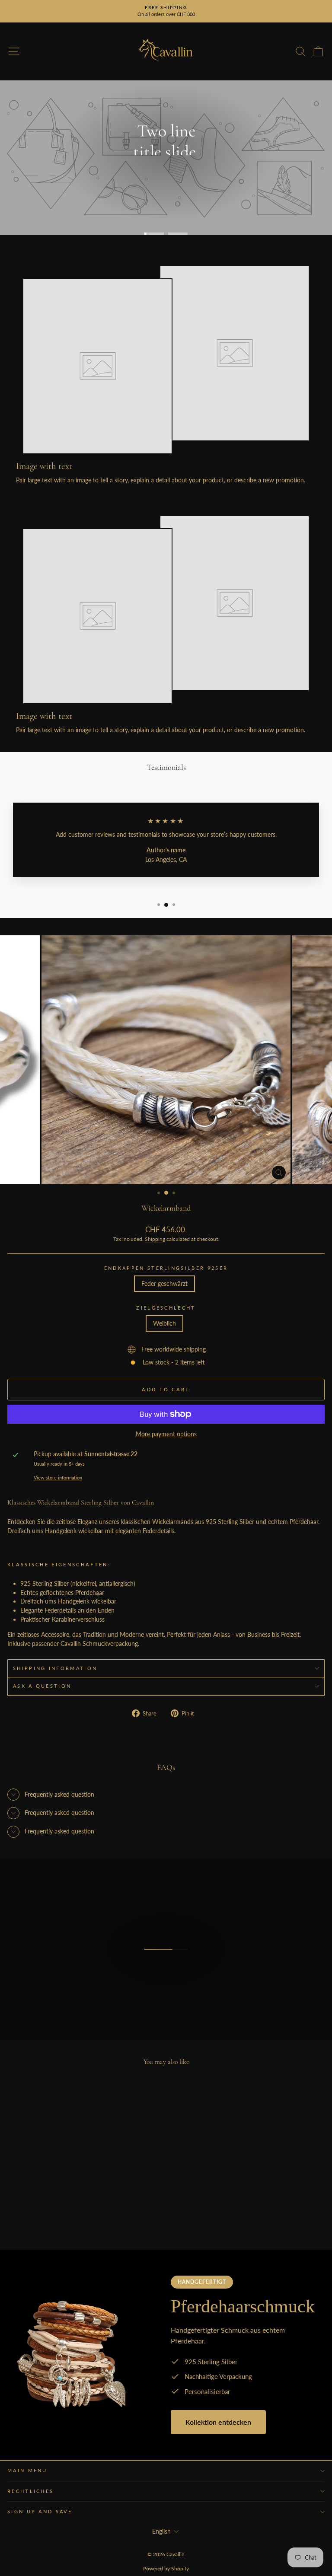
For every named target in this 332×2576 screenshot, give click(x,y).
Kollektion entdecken (218, 2422)
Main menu (27, 2470)
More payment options (166, 1434)
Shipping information (55, 1668)
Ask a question (42, 1686)
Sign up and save (40, 2511)
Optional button (166, 182)
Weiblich (164, 1323)
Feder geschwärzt (164, 1283)
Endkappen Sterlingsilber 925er (166, 1268)
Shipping (155, 1239)
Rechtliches (30, 2491)
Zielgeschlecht (166, 1308)
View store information (58, 1478)
